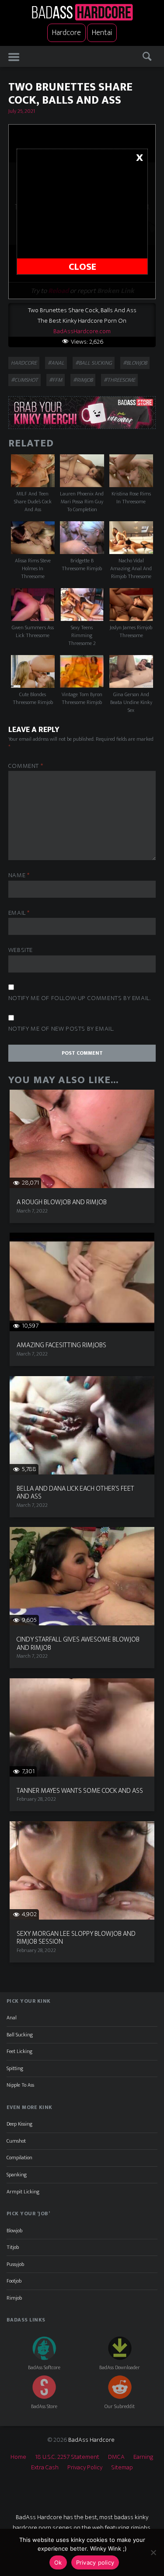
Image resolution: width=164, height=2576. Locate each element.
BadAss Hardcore (91, 2440)
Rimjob (14, 2298)
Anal (12, 2018)
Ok (58, 2562)
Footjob (14, 2281)
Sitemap (122, 2467)
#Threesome (119, 380)
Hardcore (66, 33)
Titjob (13, 2247)
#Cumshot (24, 380)
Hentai (102, 33)
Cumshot (16, 2141)
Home (18, 2457)
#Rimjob (83, 380)
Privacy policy (95, 2562)
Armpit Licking (23, 2192)
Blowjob (14, 2231)
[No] (153, 2552)
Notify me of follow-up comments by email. (80, 999)
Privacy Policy (85, 2467)
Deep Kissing (19, 2124)
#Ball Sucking (94, 363)
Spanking (17, 2175)
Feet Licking (19, 2051)
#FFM (56, 380)
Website (21, 950)
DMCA (116, 2457)
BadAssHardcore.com (82, 331)
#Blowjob (135, 363)
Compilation (19, 2158)
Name (19, 876)
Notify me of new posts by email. (61, 1029)
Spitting (15, 2068)
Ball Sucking (20, 2035)
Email (19, 913)
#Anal (56, 363)
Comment (26, 766)
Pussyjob (15, 2264)
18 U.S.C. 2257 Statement (67, 2457)
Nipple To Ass (20, 2085)
